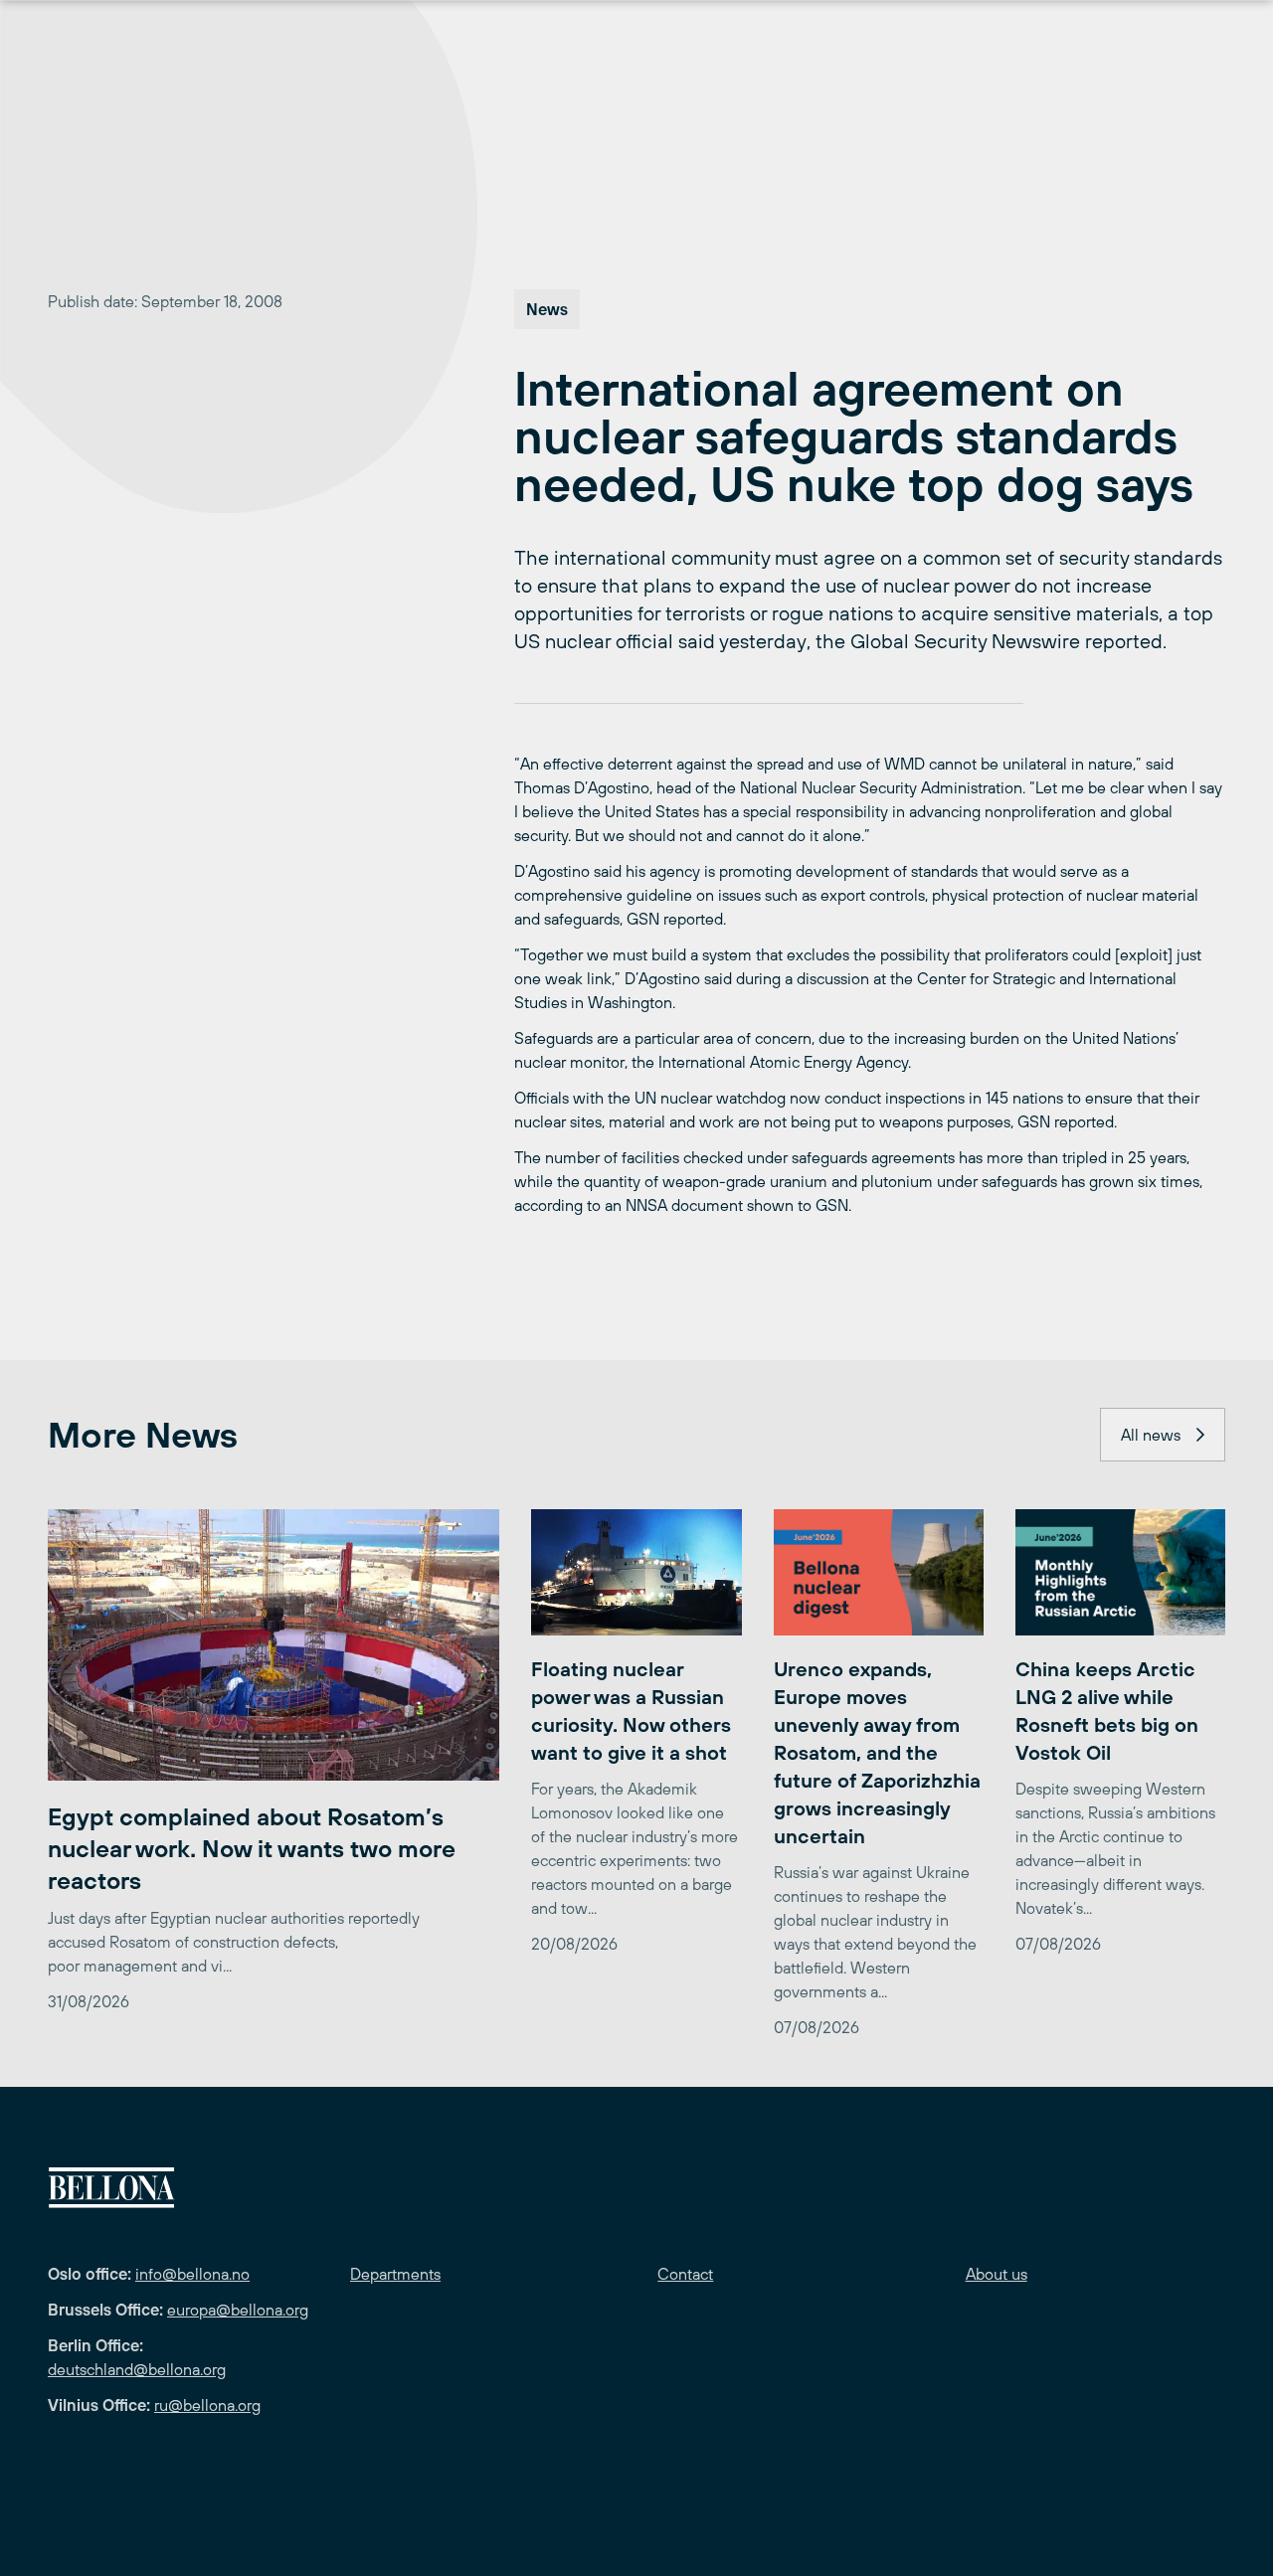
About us (997, 2274)
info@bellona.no (192, 2274)
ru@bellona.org (207, 2405)
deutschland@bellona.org (137, 2369)
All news (1151, 1435)
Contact (685, 2274)
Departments (395, 2274)
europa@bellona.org (238, 2310)
